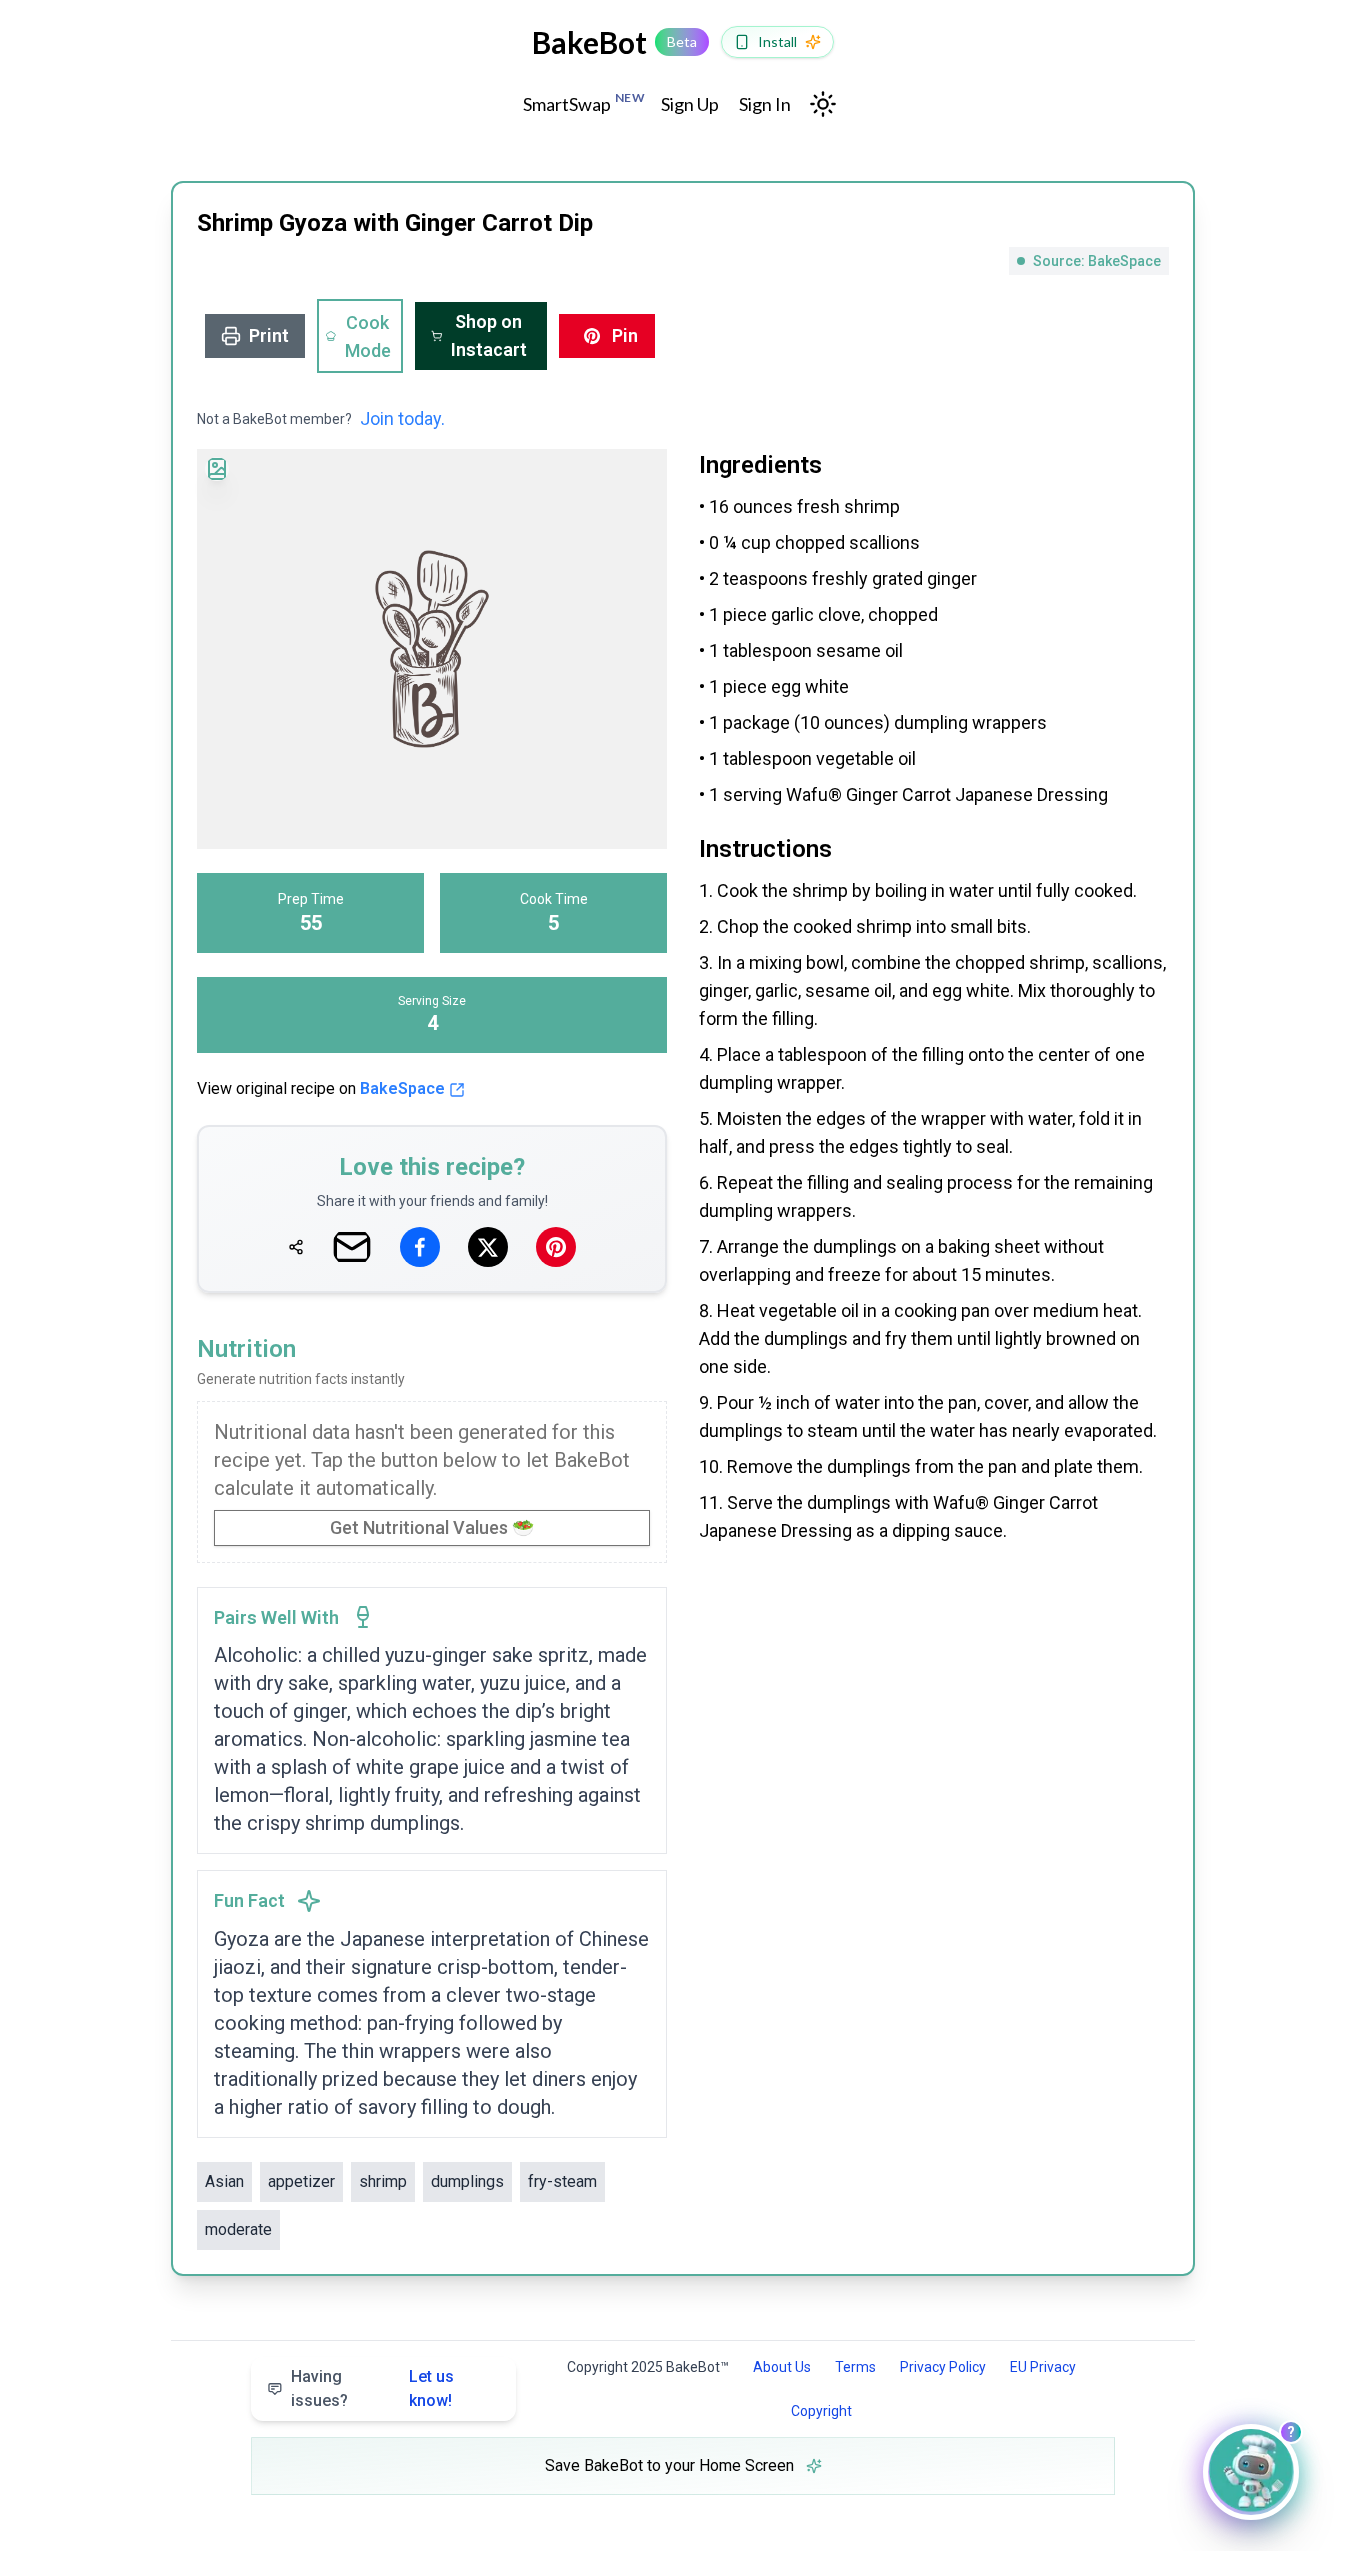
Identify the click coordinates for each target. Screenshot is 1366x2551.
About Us (782, 2367)
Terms (855, 2367)
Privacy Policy (943, 2367)
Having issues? (372, 2388)
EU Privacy (1043, 2367)
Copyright (821, 2411)
